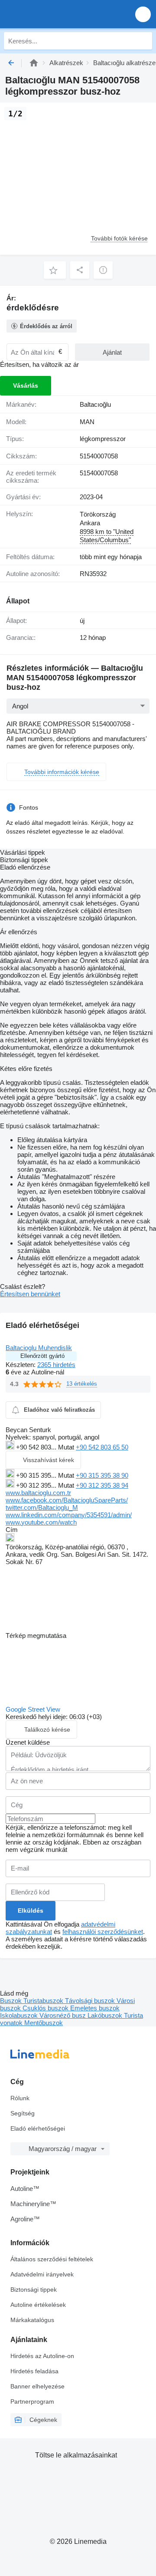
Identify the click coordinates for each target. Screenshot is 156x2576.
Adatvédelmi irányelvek (42, 2274)
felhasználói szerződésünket (103, 1932)
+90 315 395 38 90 (102, 1475)
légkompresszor (103, 439)
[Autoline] (34, 63)
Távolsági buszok (91, 2001)
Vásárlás (26, 385)
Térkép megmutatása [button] (36, 1636)
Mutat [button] (67, 1447)
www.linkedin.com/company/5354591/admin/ (69, 1515)
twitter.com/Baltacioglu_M (42, 1507)
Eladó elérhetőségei (38, 2128)
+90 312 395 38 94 (102, 1485)
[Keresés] (143, 41)
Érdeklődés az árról (46, 326)
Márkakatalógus (32, 2320)
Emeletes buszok (95, 2008)
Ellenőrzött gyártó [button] (42, 1356)
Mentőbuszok (44, 2023)
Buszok (12, 2001)
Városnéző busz (63, 2015)
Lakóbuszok (106, 2015)
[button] (143, 14)
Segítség (23, 2113)
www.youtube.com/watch (41, 1522)
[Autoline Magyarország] (56, 14)
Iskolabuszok (20, 2015)
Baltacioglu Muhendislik (39, 1348)
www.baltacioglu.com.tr (38, 1493)
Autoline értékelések (38, 2305)
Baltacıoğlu (95, 404)
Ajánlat (112, 352)
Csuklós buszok (46, 2008)
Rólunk (20, 2098)
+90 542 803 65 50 (102, 1447)
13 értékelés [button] (82, 1384)
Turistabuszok (44, 2001)
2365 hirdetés (56, 1365)
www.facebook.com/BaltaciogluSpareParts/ (67, 1500)
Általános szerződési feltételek (52, 2259)
